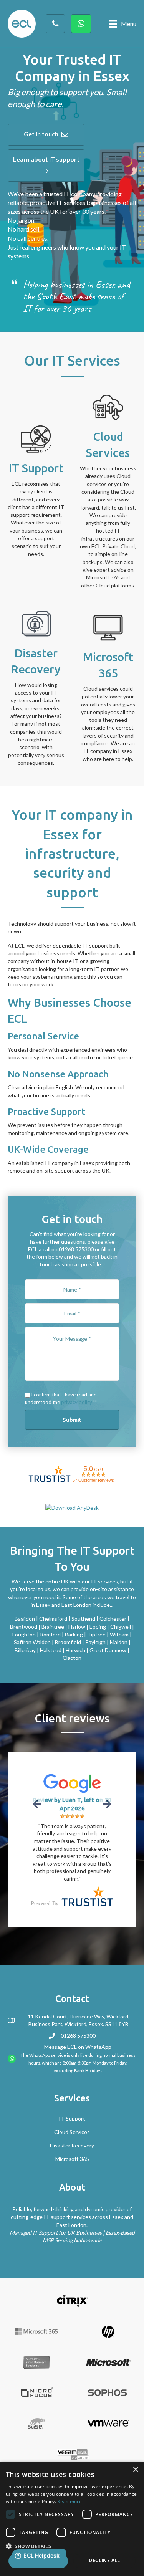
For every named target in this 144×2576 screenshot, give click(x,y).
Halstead (51, 1650)
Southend (83, 1619)
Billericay (25, 1650)
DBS (126, 2433)
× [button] (135, 2470)
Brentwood (24, 1627)
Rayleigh (95, 1642)
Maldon (119, 1642)
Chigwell (121, 1627)
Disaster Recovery (72, 2093)
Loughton (24, 1634)
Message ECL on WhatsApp (78, 1994)
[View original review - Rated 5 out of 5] (72, 1816)
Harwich (75, 1650)
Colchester (113, 1619)
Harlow (77, 1627)
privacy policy (77, 1402)
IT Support (72, 2066)
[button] (46, 135)
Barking (74, 1634)
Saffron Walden (32, 1642)
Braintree (53, 1627)
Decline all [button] (104, 2560)
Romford (50, 1634)
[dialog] (72, 2519)
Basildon (25, 1619)
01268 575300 (78, 1983)
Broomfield (68, 1642)
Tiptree (96, 1634)
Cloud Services (72, 2079)
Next (106, 1804)
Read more (70, 2501)
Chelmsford (53, 1619)
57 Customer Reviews (93, 1480)
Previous (38, 1804)
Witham (119, 1634)
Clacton (72, 1658)
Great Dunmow (108, 1650)
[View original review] (72, 1783)
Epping (98, 1627)
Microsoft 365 (72, 2106)
